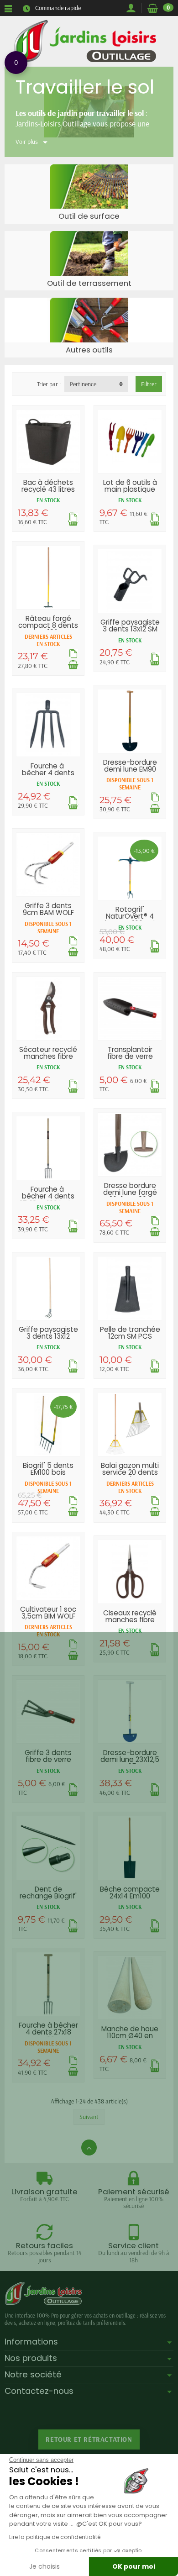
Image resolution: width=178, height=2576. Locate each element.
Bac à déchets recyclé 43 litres (48, 486)
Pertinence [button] (83, 384)
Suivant (89, 2117)
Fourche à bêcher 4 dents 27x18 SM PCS (48, 773)
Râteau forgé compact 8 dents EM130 (48, 625)
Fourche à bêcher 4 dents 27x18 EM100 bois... (48, 1196)
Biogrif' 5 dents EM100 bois (48, 1469)
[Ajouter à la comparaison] (73, 517)
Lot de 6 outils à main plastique (130, 486)
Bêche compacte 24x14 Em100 (130, 1893)
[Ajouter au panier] (73, 665)
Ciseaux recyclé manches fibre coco (130, 1620)
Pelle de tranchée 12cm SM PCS (130, 1333)
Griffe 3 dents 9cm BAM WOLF (48, 909)
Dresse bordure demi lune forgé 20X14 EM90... (130, 1192)
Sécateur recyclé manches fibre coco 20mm (48, 1056)
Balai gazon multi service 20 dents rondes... (130, 1472)
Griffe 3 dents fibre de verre (48, 1756)
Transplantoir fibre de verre (130, 1053)
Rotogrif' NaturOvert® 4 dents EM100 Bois (130, 916)
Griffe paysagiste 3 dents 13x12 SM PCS (130, 629)
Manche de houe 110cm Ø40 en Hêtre (130, 2036)
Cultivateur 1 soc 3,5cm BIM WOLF (48, 1613)
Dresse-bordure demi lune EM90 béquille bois (130, 769)
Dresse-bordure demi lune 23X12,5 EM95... (130, 1759)
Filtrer (149, 384)
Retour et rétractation (89, 2439)
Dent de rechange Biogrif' (48, 1893)
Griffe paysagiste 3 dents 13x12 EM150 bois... (48, 1336)
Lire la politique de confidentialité (55, 2537)
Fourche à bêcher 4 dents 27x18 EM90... (48, 2032)
